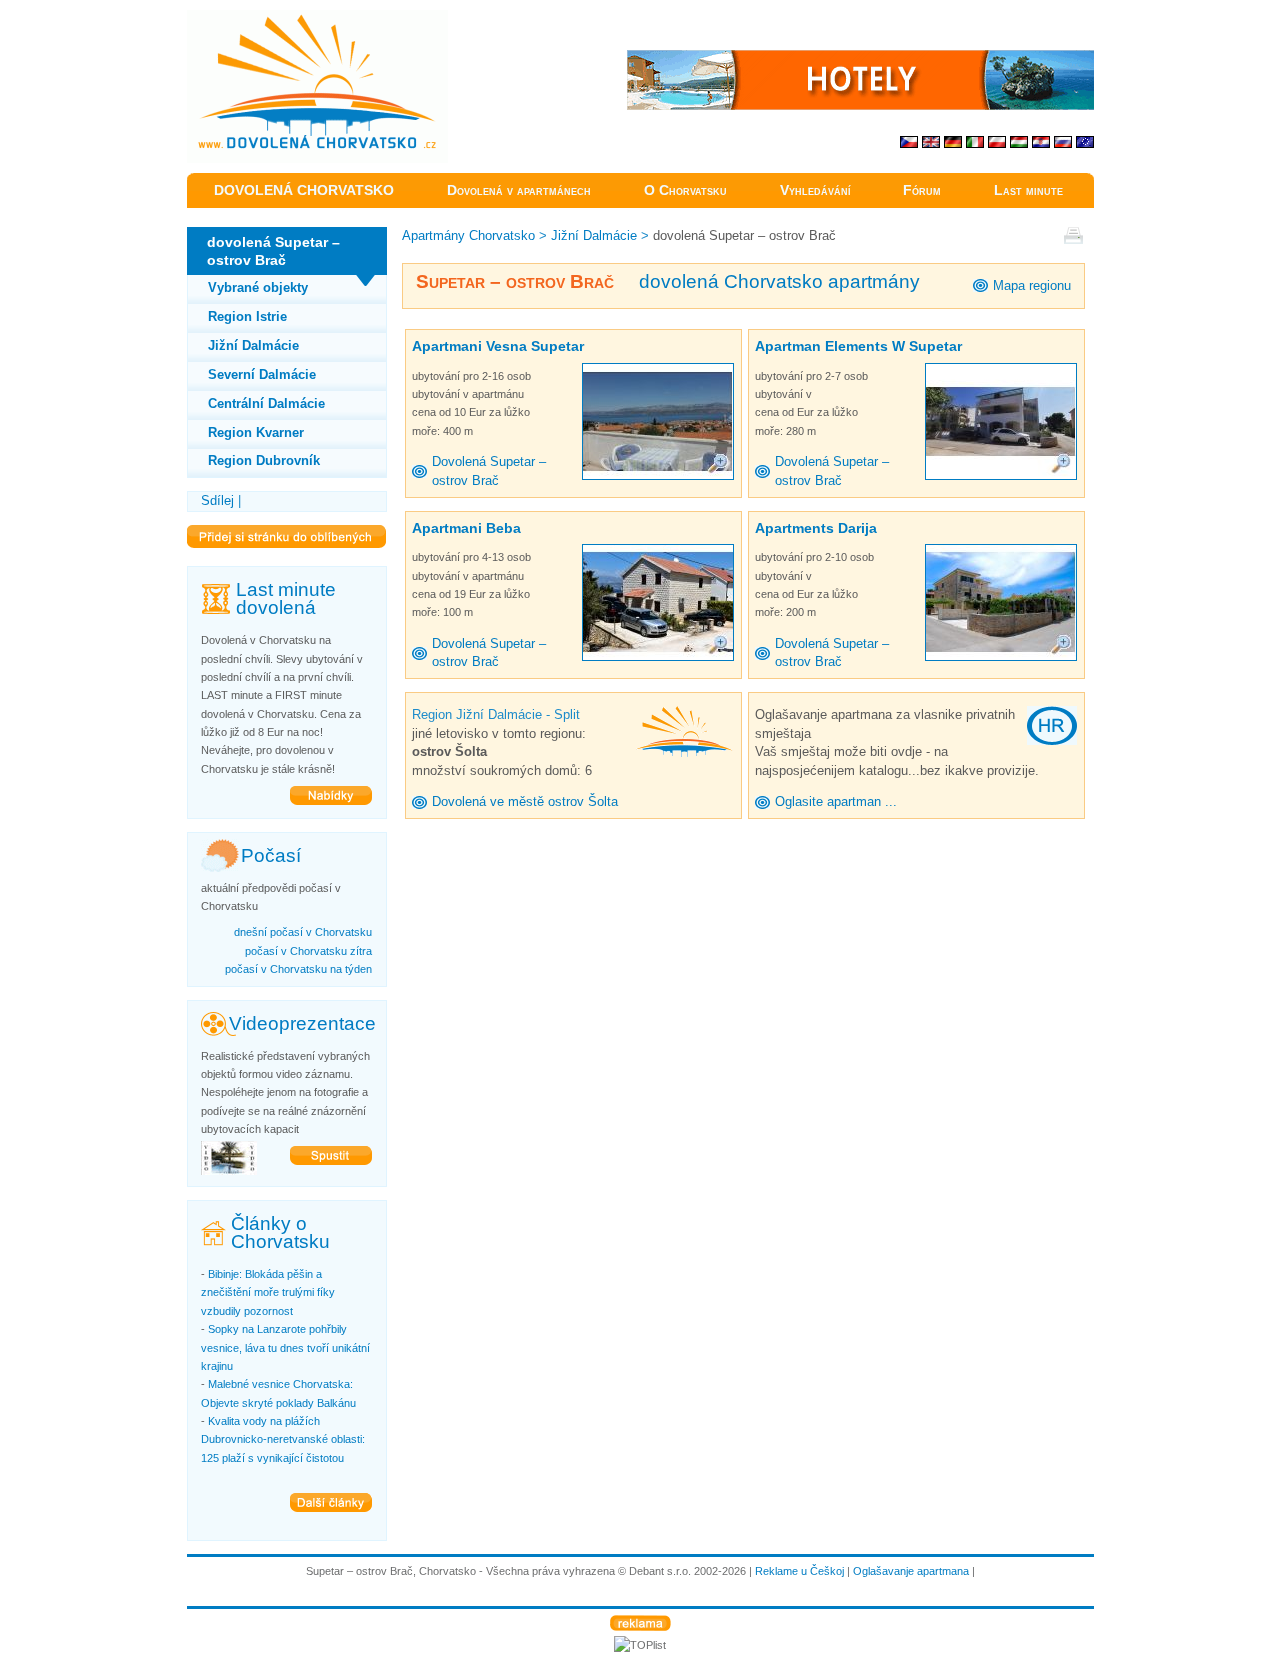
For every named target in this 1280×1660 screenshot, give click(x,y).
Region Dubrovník (264, 460)
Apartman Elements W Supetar (858, 346)
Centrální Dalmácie (266, 403)
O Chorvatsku (685, 190)
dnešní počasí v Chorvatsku (303, 932)
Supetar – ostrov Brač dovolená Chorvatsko (312, 19)
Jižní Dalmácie (253, 345)
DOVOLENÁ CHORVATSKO (304, 190)
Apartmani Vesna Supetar (498, 346)
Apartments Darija (816, 528)
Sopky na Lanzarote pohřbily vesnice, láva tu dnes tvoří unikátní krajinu (285, 1347)
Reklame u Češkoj (799, 1571)
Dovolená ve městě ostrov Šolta (525, 801)
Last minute (1028, 190)
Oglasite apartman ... (836, 801)
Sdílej (217, 500)
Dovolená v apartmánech (519, 190)
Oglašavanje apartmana (911, 1571)
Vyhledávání (815, 190)
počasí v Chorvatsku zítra (308, 951)
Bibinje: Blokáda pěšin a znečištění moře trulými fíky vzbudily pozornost (268, 1292)
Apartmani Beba (466, 528)
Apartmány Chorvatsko (468, 235)
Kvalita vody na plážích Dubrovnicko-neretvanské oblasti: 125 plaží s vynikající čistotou (283, 1439)
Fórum (922, 190)
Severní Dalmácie (262, 374)
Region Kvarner (256, 432)
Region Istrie (247, 316)
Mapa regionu (1032, 285)
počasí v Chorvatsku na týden (298, 969)
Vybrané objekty (258, 287)
